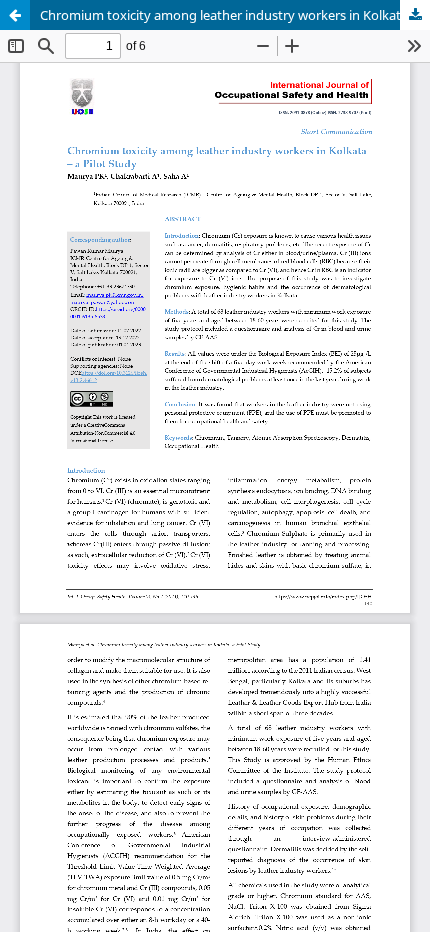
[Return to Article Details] (15, 15)
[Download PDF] (415, 15)
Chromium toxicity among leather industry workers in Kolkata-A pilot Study (235, 15)
